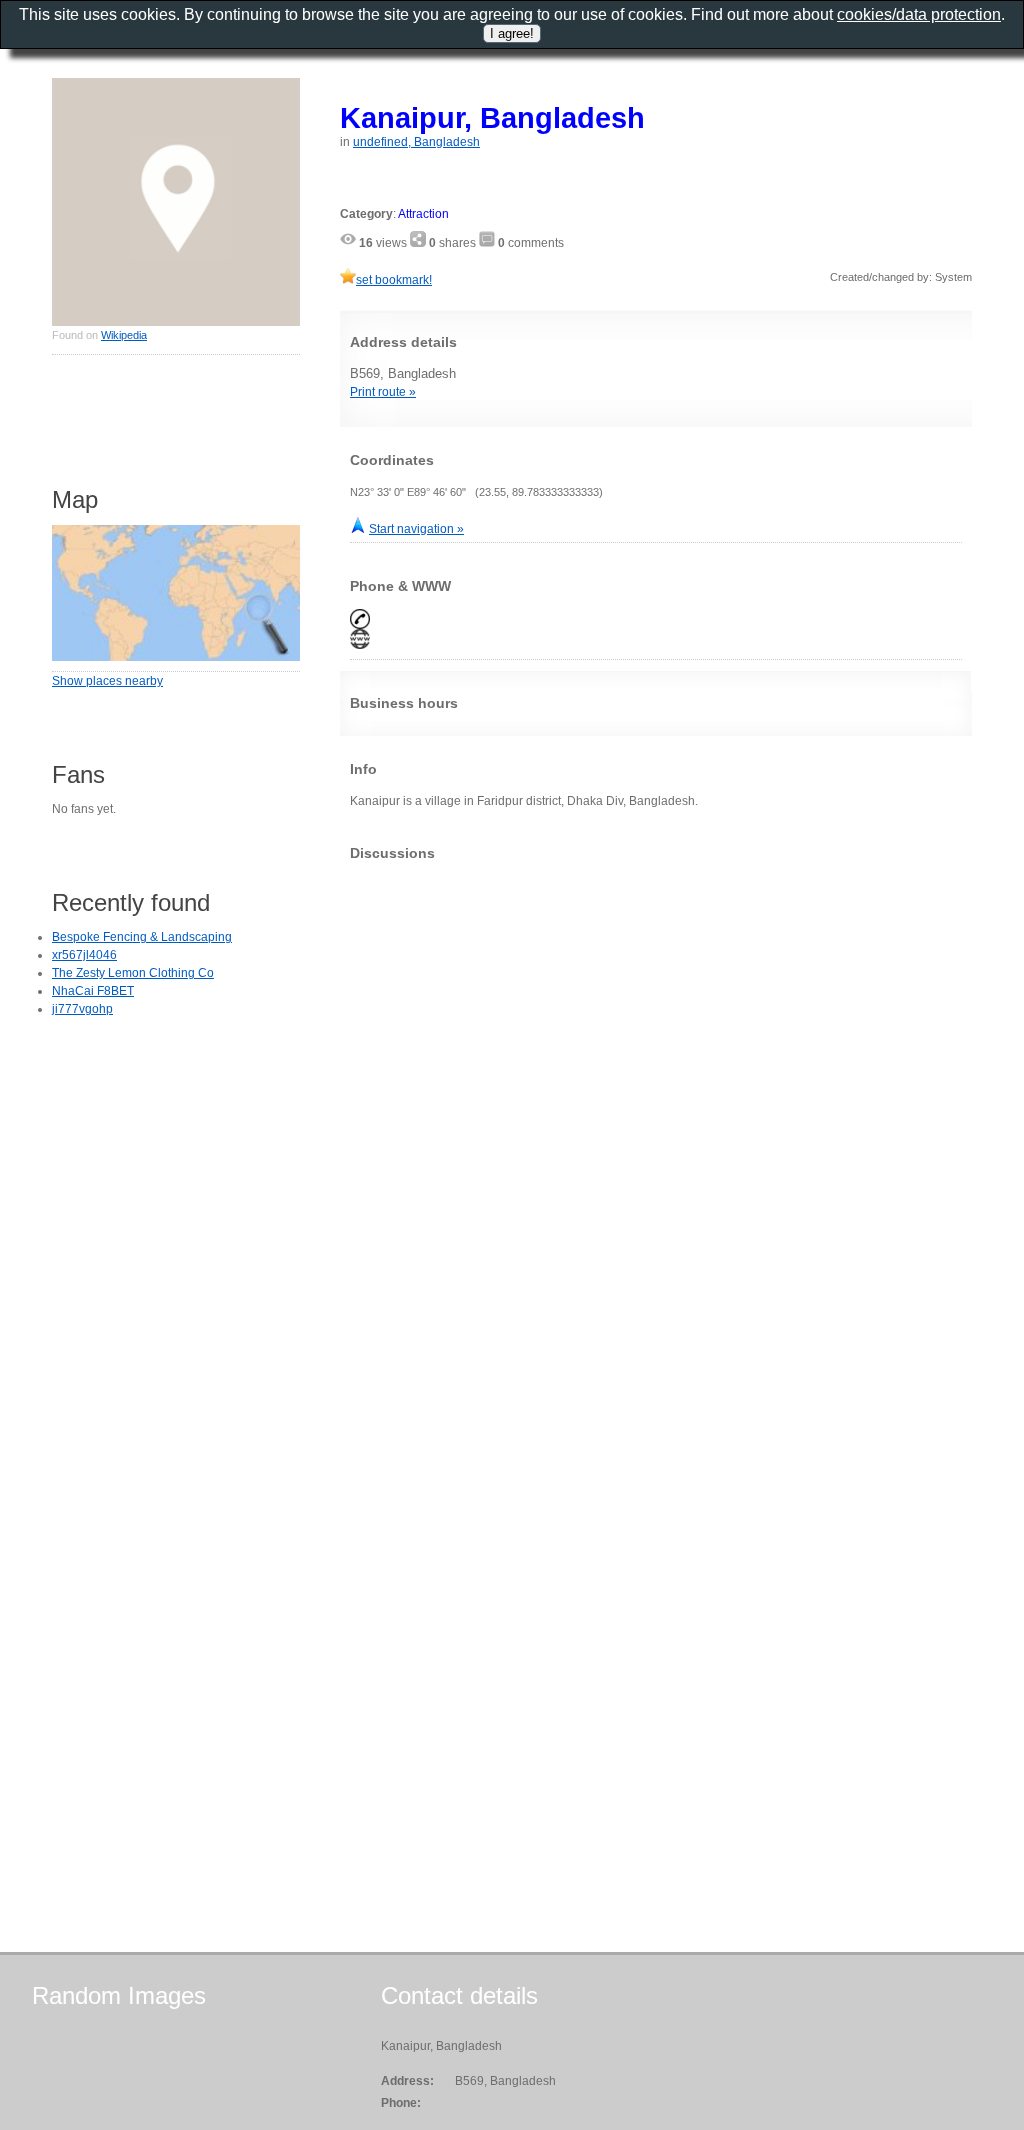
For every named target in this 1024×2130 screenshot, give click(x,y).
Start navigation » (416, 529)
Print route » (383, 392)
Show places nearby (107, 681)
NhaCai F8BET (93, 991)
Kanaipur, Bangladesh (492, 117)
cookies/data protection (919, 14)
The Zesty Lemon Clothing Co (133, 973)
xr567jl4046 (84, 955)
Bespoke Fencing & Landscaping (142, 937)
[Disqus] (656, 1126)
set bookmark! (394, 280)
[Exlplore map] (176, 657)
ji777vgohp (82, 1009)
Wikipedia (124, 335)
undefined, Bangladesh (416, 142)
